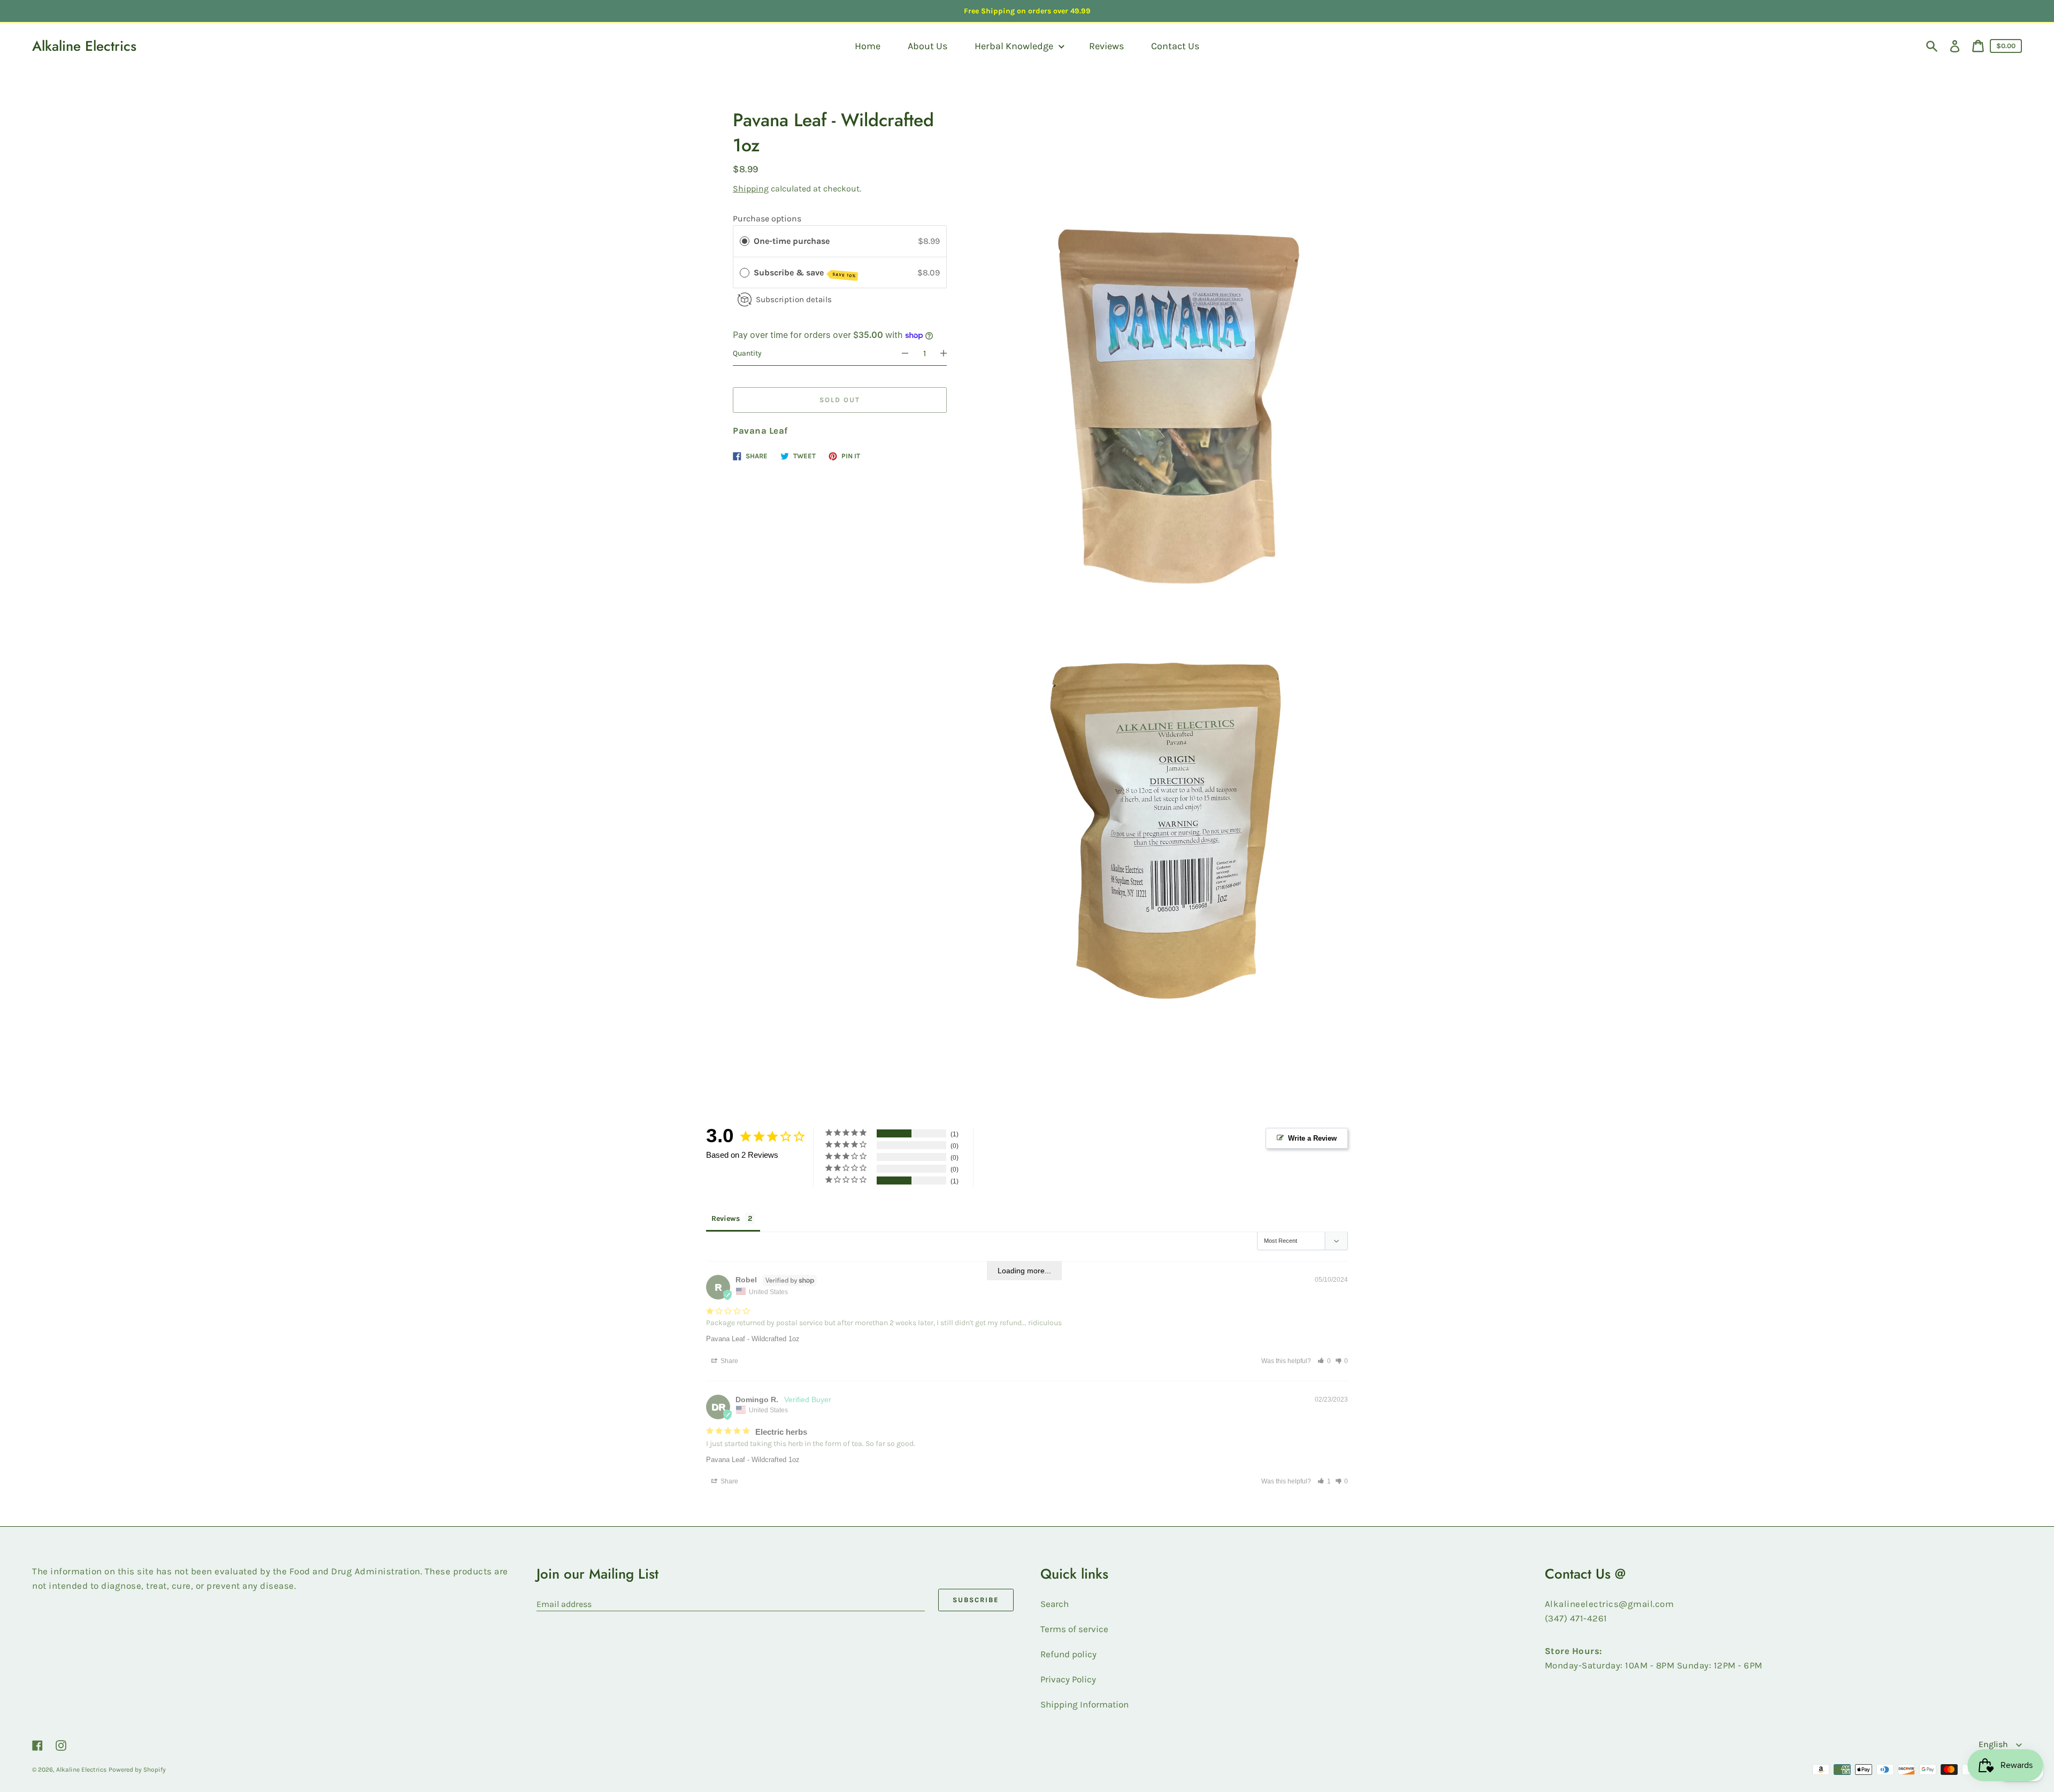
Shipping (751, 189)
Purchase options (767, 218)
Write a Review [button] (1311, 1138)
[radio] (745, 241)
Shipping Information (1085, 1705)
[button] (1324, 1362)
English (1994, 1745)
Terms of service (1074, 1629)
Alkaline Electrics (84, 46)
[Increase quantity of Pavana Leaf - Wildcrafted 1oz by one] (948, 353)
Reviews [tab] (726, 1221)
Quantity (747, 353)
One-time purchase (792, 241)
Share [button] (728, 1362)
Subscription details (794, 299)
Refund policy (1068, 1655)
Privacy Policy (1068, 1680)
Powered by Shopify (137, 1770)
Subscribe (976, 1600)
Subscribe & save (805, 273)
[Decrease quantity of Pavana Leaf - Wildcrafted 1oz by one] (900, 353)
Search (1055, 1604)
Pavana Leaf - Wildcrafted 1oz (755, 1341)
